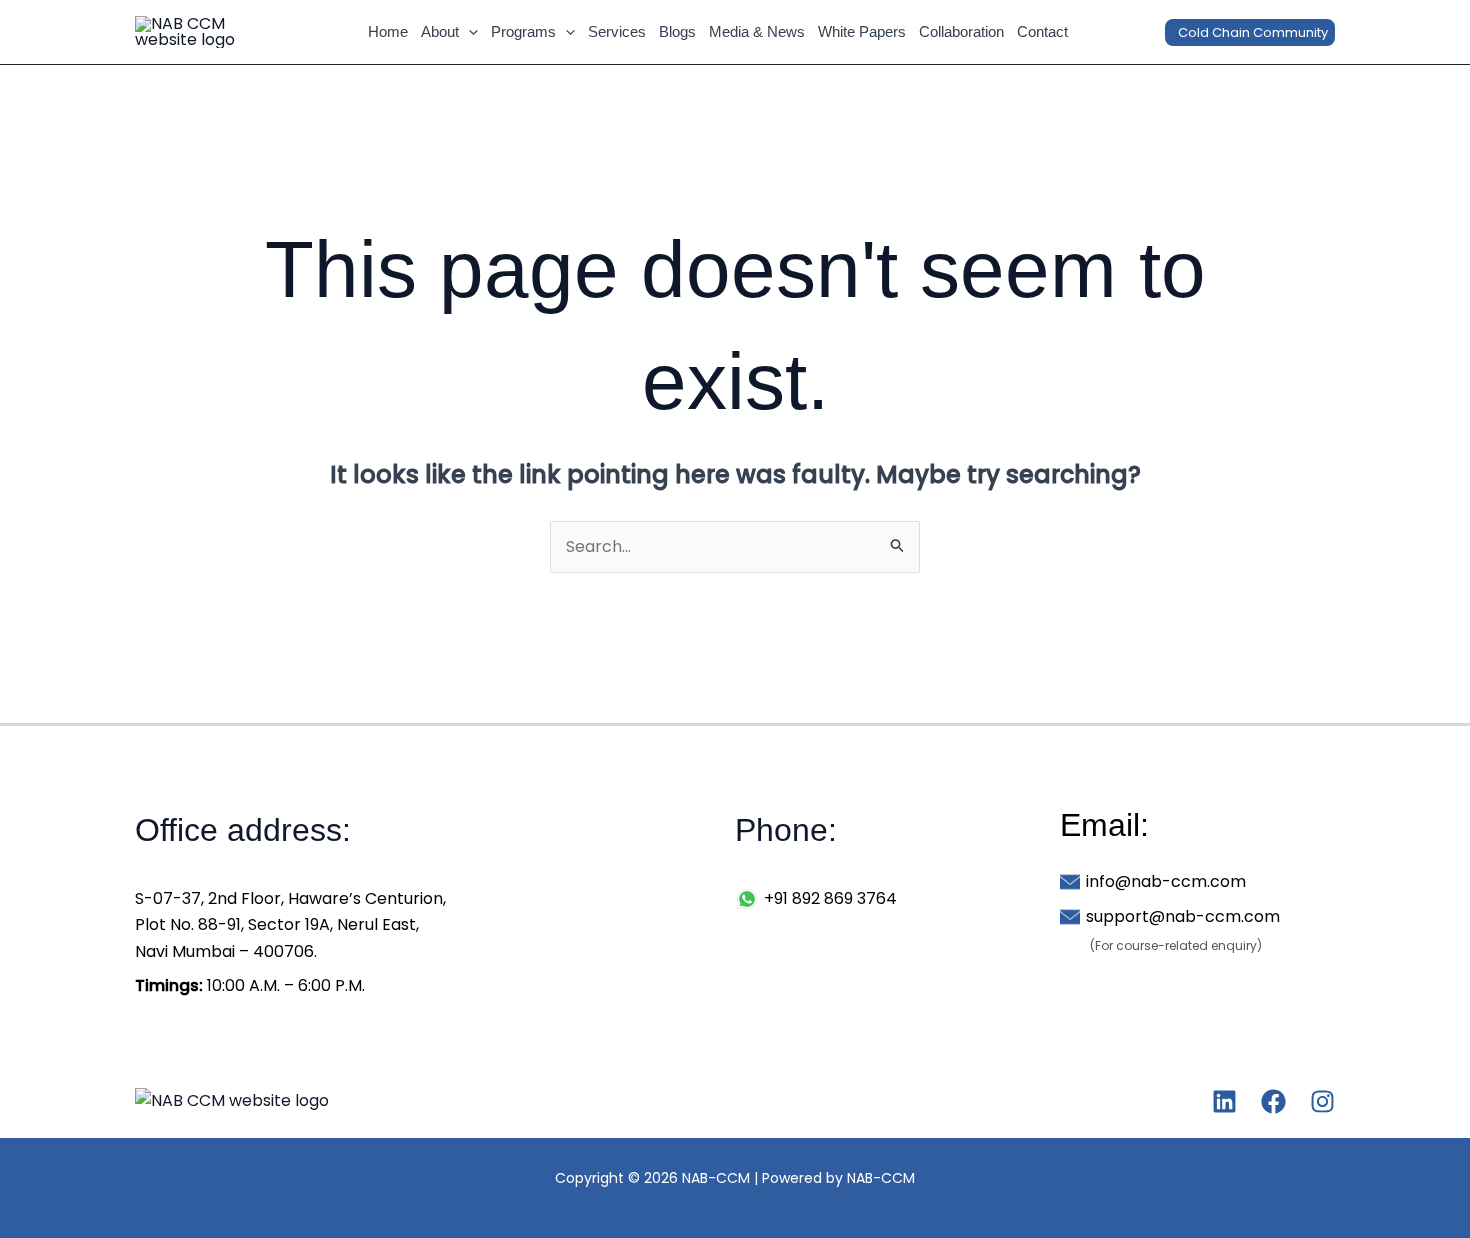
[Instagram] (1322, 1101)
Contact (1042, 31)
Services (617, 31)
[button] (468, 32)
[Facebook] (1273, 1101)
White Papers (862, 31)
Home (388, 31)
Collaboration (961, 31)
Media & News (757, 31)
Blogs (677, 31)
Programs (523, 31)
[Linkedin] (1224, 1101)
